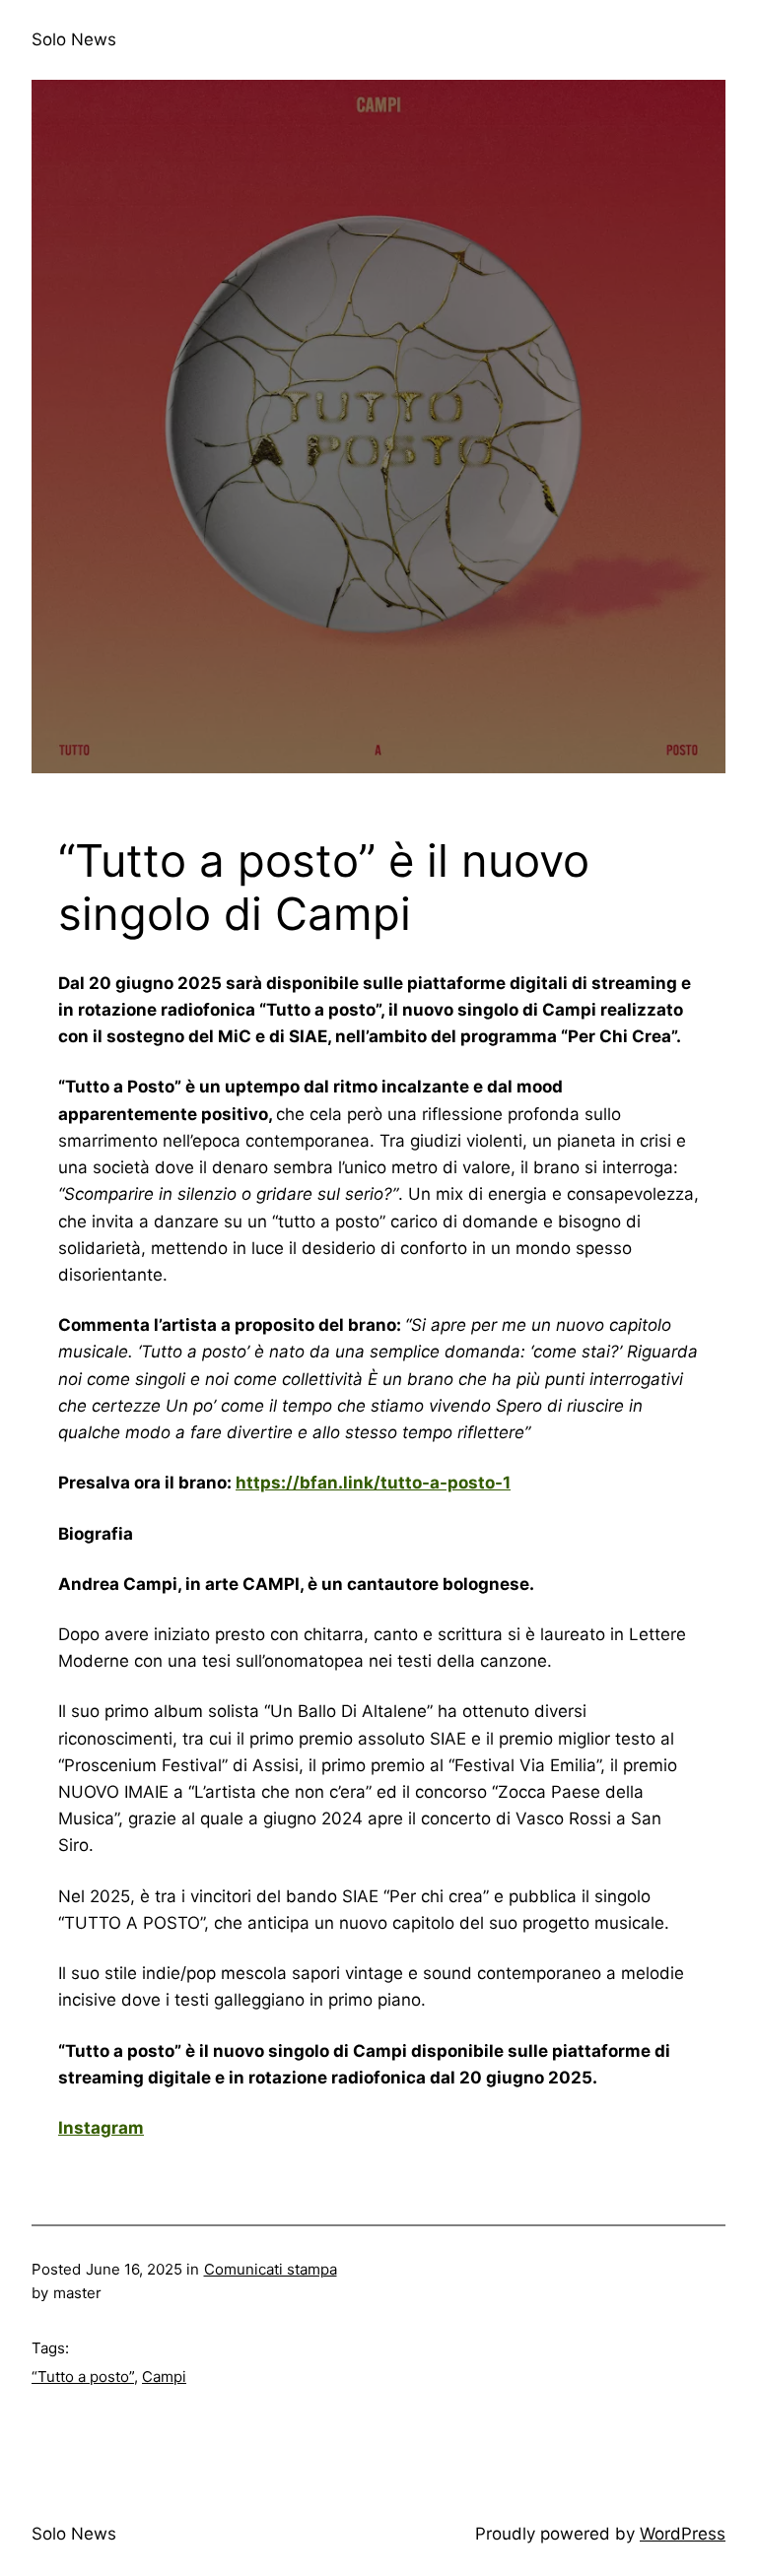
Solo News (74, 39)
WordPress (683, 2534)
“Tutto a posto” (83, 2377)
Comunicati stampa (271, 2269)
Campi (164, 2377)
